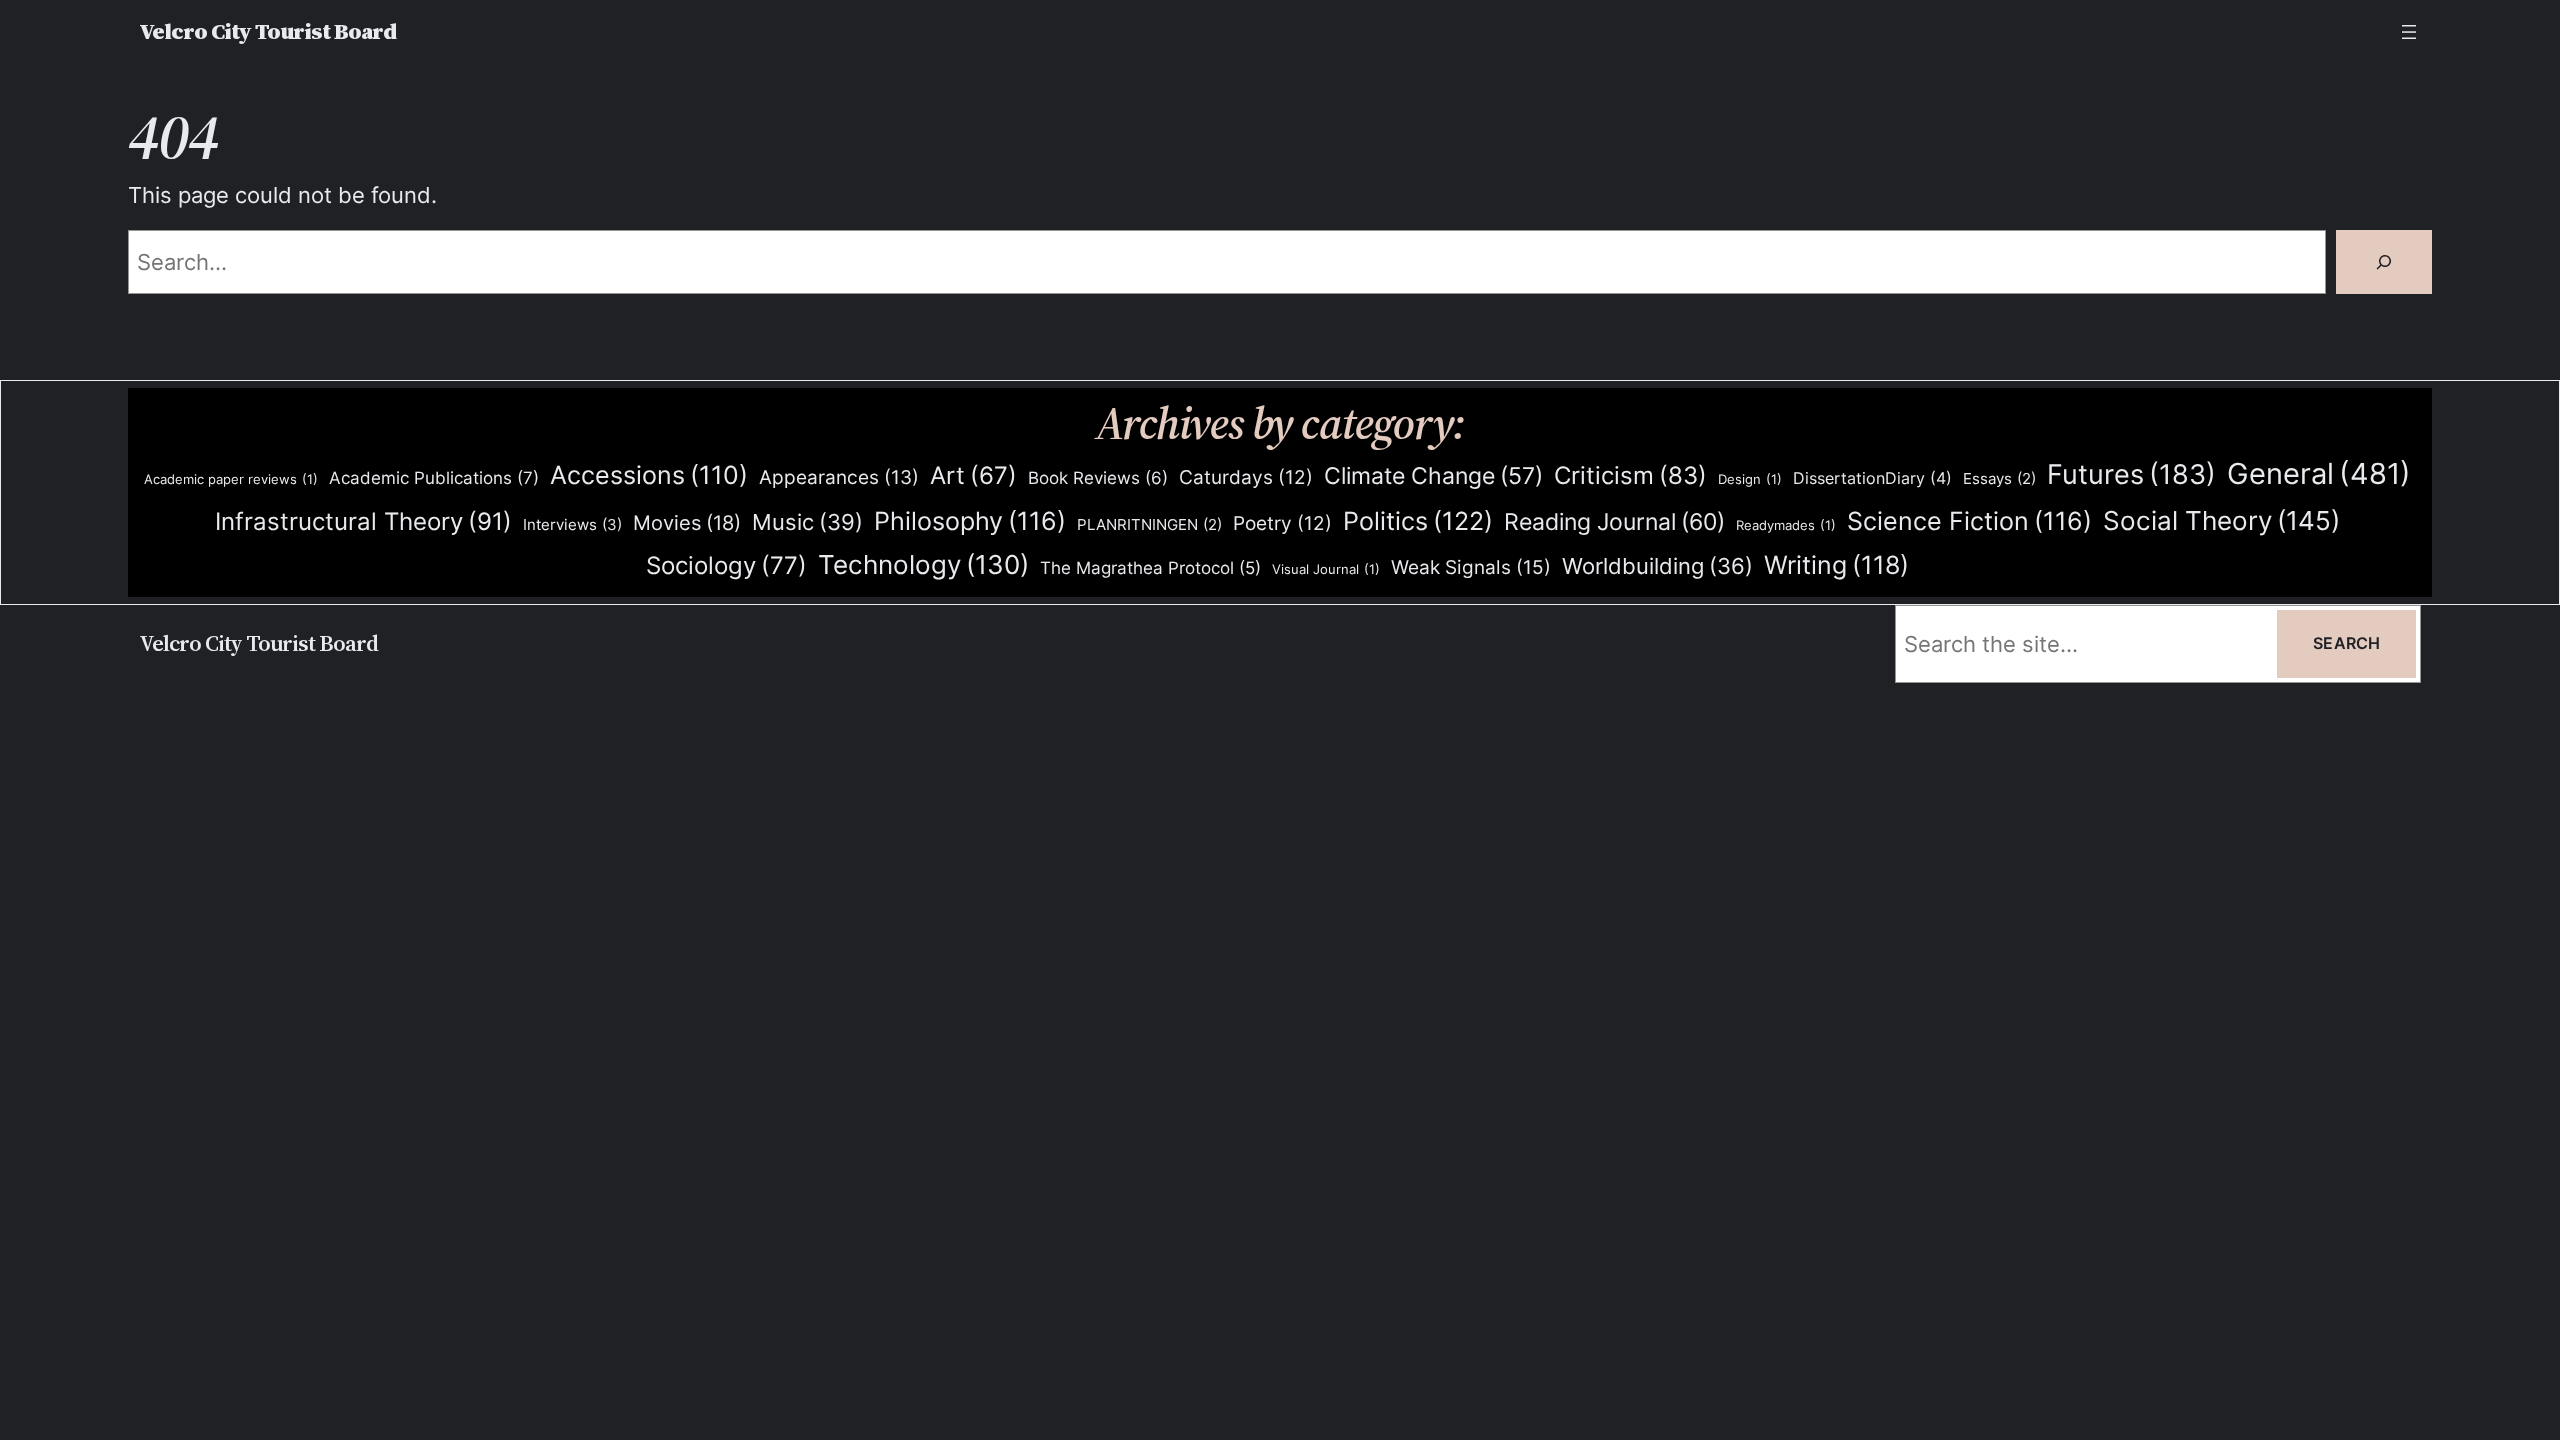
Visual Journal (1326, 569)
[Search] (2384, 262)
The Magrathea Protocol (1150, 568)
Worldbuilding (1657, 566)
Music (807, 522)
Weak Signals (1471, 567)
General (2319, 473)
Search (2346, 643)
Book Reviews (1098, 478)
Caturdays (1246, 477)
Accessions (649, 475)
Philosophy (970, 521)
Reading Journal (1614, 521)
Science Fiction (1969, 521)
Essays (1999, 479)
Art (973, 475)
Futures (2131, 474)
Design (1750, 479)
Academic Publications (434, 477)
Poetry (1282, 523)
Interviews (572, 524)
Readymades (1786, 525)
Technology (923, 564)
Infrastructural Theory (363, 521)
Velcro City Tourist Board (267, 31)
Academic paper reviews (231, 479)
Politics (1418, 520)
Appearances (839, 477)
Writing (1836, 565)
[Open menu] (2409, 32)
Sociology (726, 565)
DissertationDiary (1872, 478)
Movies (687, 523)
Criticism (1630, 475)
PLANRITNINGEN (1149, 525)
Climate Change (1433, 476)
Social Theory (2221, 520)
